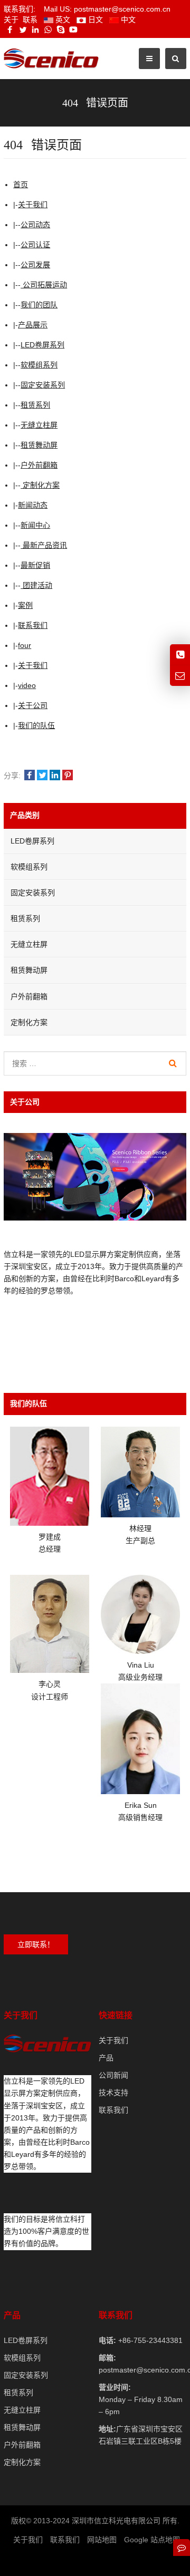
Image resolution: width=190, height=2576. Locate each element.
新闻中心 (35, 525)
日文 (94, 20)
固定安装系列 (43, 385)
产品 (106, 2058)
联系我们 (33, 625)
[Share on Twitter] (42, 776)
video (27, 685)
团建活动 (36, 585)
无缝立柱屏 (39, 425)
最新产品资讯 (44, 545)
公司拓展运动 (44, 285)
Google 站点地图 (152, 2540)
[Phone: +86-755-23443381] (180, 655)
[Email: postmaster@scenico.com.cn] (180, 676)
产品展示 (33, 325)
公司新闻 (113, 2075)
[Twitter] (23, 30)
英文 (62, 20)
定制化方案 (40, 485)
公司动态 (35, 225)
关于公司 (33, 705)
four (25, 645)
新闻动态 (33, 505)
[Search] (173, 1063)
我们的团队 (39, 305)
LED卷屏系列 (42, 345)
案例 (25, 605)
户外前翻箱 (39, 465)
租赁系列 (35, 405)
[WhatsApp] (48, 30)
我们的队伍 (36, 725)
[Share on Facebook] (30, 776)
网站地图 (102, 2540)
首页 (21, 185)
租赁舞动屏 (39, 445)
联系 (30, 20)
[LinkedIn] (35, 30)
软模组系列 (39, 365)
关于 (11, 20)
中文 (127, 20)
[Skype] (61, 30)
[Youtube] (73, 30)
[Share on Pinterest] (68, 776)
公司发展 (35, 265)
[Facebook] (10, 30)
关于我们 (33, 205)
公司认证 (35, 245)
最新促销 (35, 565)
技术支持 (113, 2093)
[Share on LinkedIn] (55, 776)
